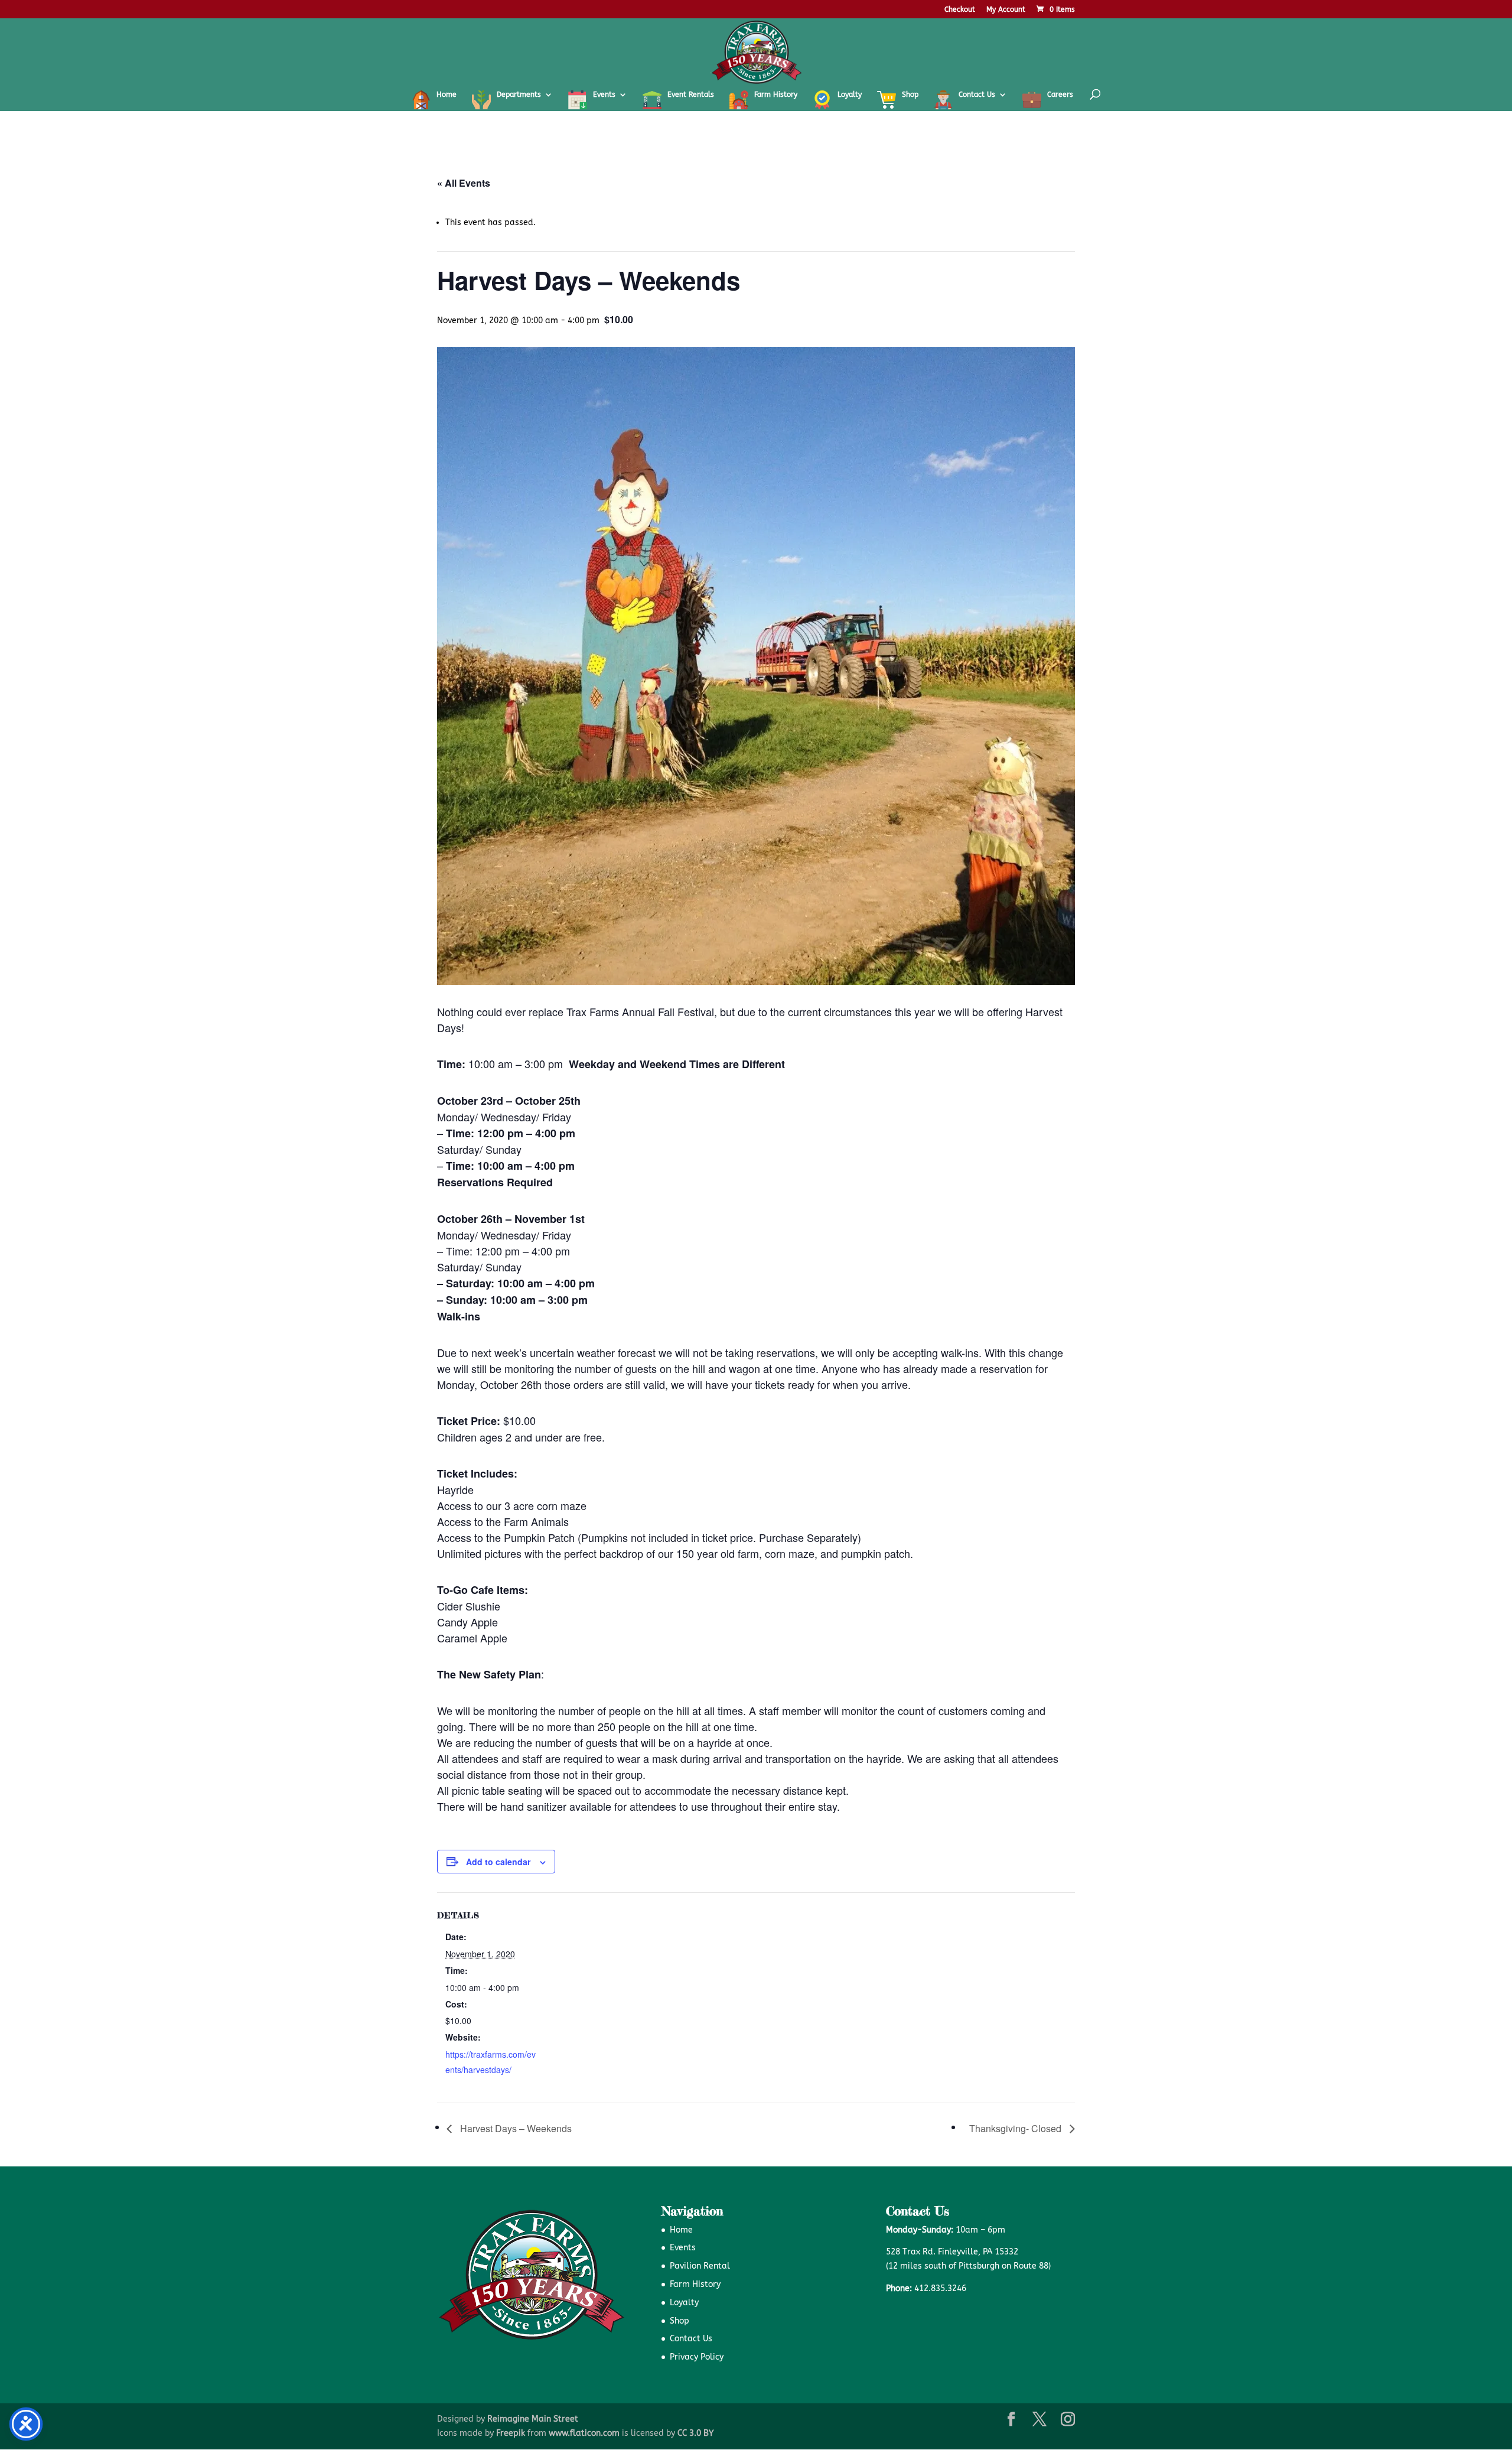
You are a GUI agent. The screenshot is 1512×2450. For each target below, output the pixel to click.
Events (683, 2248)
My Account (1006, 10)
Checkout (960, 10)
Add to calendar (498, 1862)
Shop (680, 2321)
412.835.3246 (940, 2288)
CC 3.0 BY (695, 2433)
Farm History (695, 2284)
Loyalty (684, 2303)
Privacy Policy (697, 2357)
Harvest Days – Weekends (515, 2128)
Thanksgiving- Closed (1016, 2128)
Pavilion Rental (700, 2266)
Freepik (511, 2433)
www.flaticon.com (584, 2433)
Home (681, 2230)
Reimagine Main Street (533, 2419)
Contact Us (691, 2339)
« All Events (464, 183)
